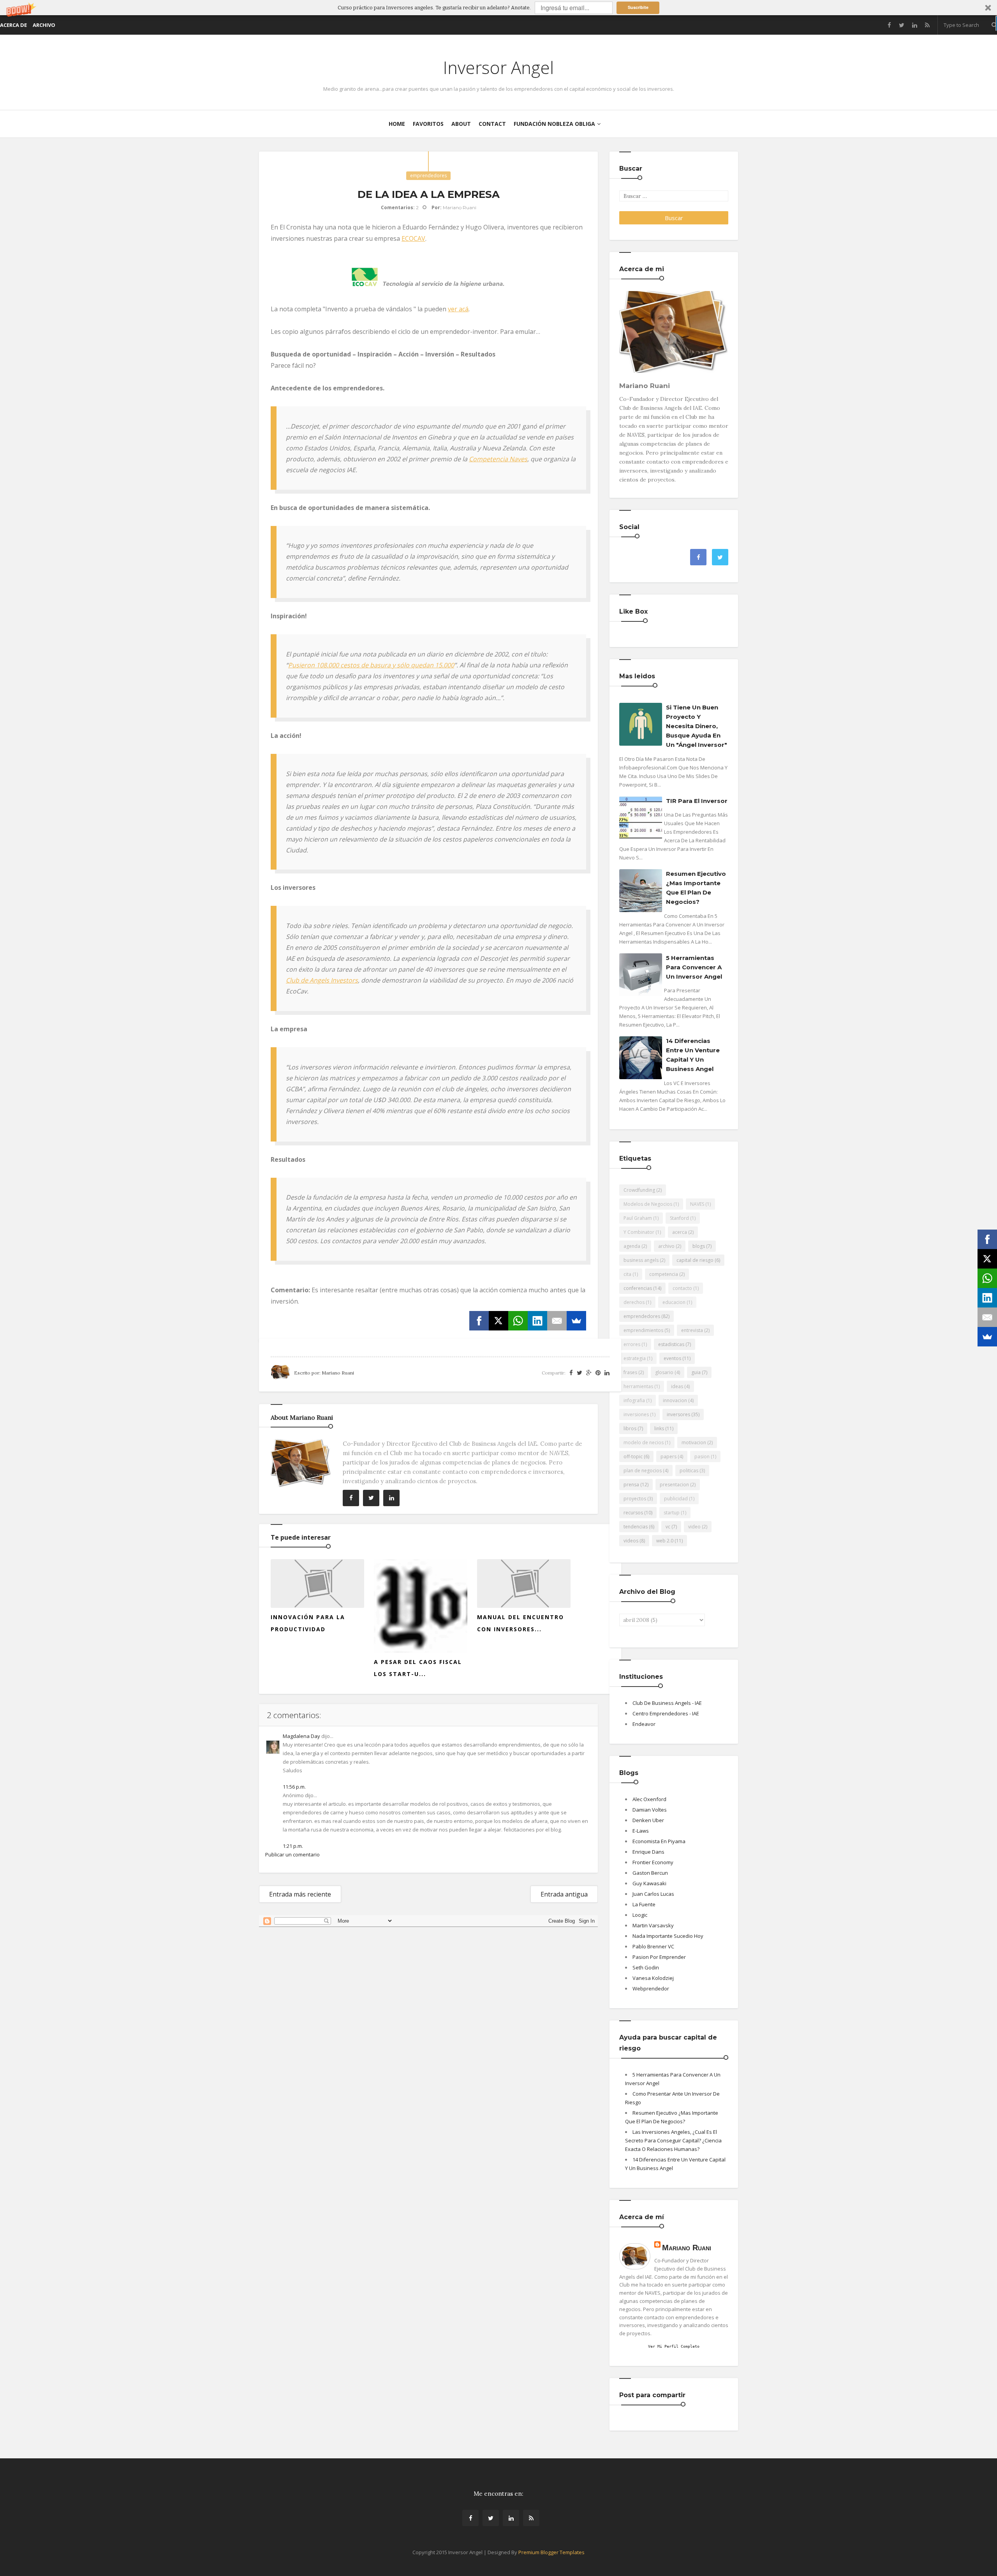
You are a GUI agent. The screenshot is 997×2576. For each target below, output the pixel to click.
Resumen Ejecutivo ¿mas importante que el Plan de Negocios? (696, 888)
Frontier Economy (653, 1862)
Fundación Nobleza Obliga (554, 124)
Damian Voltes (650, 1810)
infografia (634, 1400)
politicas (689, 1471)
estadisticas (671, 1344)
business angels (641, 1260)
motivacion (694, 1442)
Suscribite (638, 7)
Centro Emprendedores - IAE (666, 1713)
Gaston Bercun (650, 1873)
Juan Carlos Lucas (653, 1894)
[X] (498, 1321)
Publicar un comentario (292, 1854)
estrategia (635, 1358)
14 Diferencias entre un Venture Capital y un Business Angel (693, 1055)
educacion (674, 1302)
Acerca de (13, 25)
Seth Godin (646, 1967)
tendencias (636, 1527)
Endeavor (644, 1724)
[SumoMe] (576, 1321)
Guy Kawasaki (649, 1883)
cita (627, 1274)
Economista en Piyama (659, 1841)
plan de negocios (643, 1471)
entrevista (692, 1330)
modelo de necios (644, 1442)
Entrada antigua (564, 1894)
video (694, 1527)
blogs (699, 1246)
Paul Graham (638, 1218)
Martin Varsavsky (653, 1925)
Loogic (640, 1915)
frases (630, 1372)
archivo (666, 1246)
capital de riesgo (695, 1260)
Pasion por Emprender (659, 1957)
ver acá (458, 309)
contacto (682, 1288)
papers (668, 1456)
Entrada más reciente (300, 1894)
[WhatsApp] (518, 1321)
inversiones (636, 1414)
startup (672, 1513)
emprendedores (428, 176)
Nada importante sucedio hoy (668, 1936)
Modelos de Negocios (648, 1204)
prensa (631, 1485)
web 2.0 (665, 1541)
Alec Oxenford (649, 1799)
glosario (664, 1372)
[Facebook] (479, 1321)
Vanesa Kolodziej (653, 1978)
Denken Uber (648, 1820)
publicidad (676, 1499)
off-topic (633, 1456)
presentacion (674, 1485)
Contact (492, 124)
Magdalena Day (301, 1736)
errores (632, 1344)
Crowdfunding (639, 1190)
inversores (678, 1414)
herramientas (638, 1386)
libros (630, 1428)
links (659, 1428)
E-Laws (641, 1831)
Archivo (44, 25)
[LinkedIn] (537, 1321)
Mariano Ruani (687, 2248)
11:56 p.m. (294, 1787)
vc (668, 1527)
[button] (498, 8)
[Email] (557, 1321)
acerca (680, 1232)
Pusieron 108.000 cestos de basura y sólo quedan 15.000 (371, 665)
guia (696, 1372)
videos (631, 1541)
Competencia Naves (498, 459)
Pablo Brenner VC (653, 1946)
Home (397, 124)
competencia (664, 1274)
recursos (633, 1513)
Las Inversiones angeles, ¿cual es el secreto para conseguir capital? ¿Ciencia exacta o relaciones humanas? (673, 2140)
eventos (672, 1358)
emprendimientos (643, 1330)
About (461, 124)
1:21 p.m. (293, 1846)
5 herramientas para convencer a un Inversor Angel (694, 967)
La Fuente (644, 1904)
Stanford (679, 1218)
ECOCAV (413, 238)
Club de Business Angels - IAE (667, 1703)
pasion (702, 1456)
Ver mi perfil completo (674, 2346)
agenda (632, 1246)
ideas (677, 1386)
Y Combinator (639, 1232)
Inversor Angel (498, 67)
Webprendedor (651, 1988)
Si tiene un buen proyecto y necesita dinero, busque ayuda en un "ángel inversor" (697, 726)
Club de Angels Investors (322, 980)
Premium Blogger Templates (551, 2552)
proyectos (635, 1499)
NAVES (697, 1204)
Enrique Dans (648, 1852)
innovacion (675, 1400)
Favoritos (428, 124)
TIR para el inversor (697, 801)
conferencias (638, 1288)
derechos (634, 1302)
